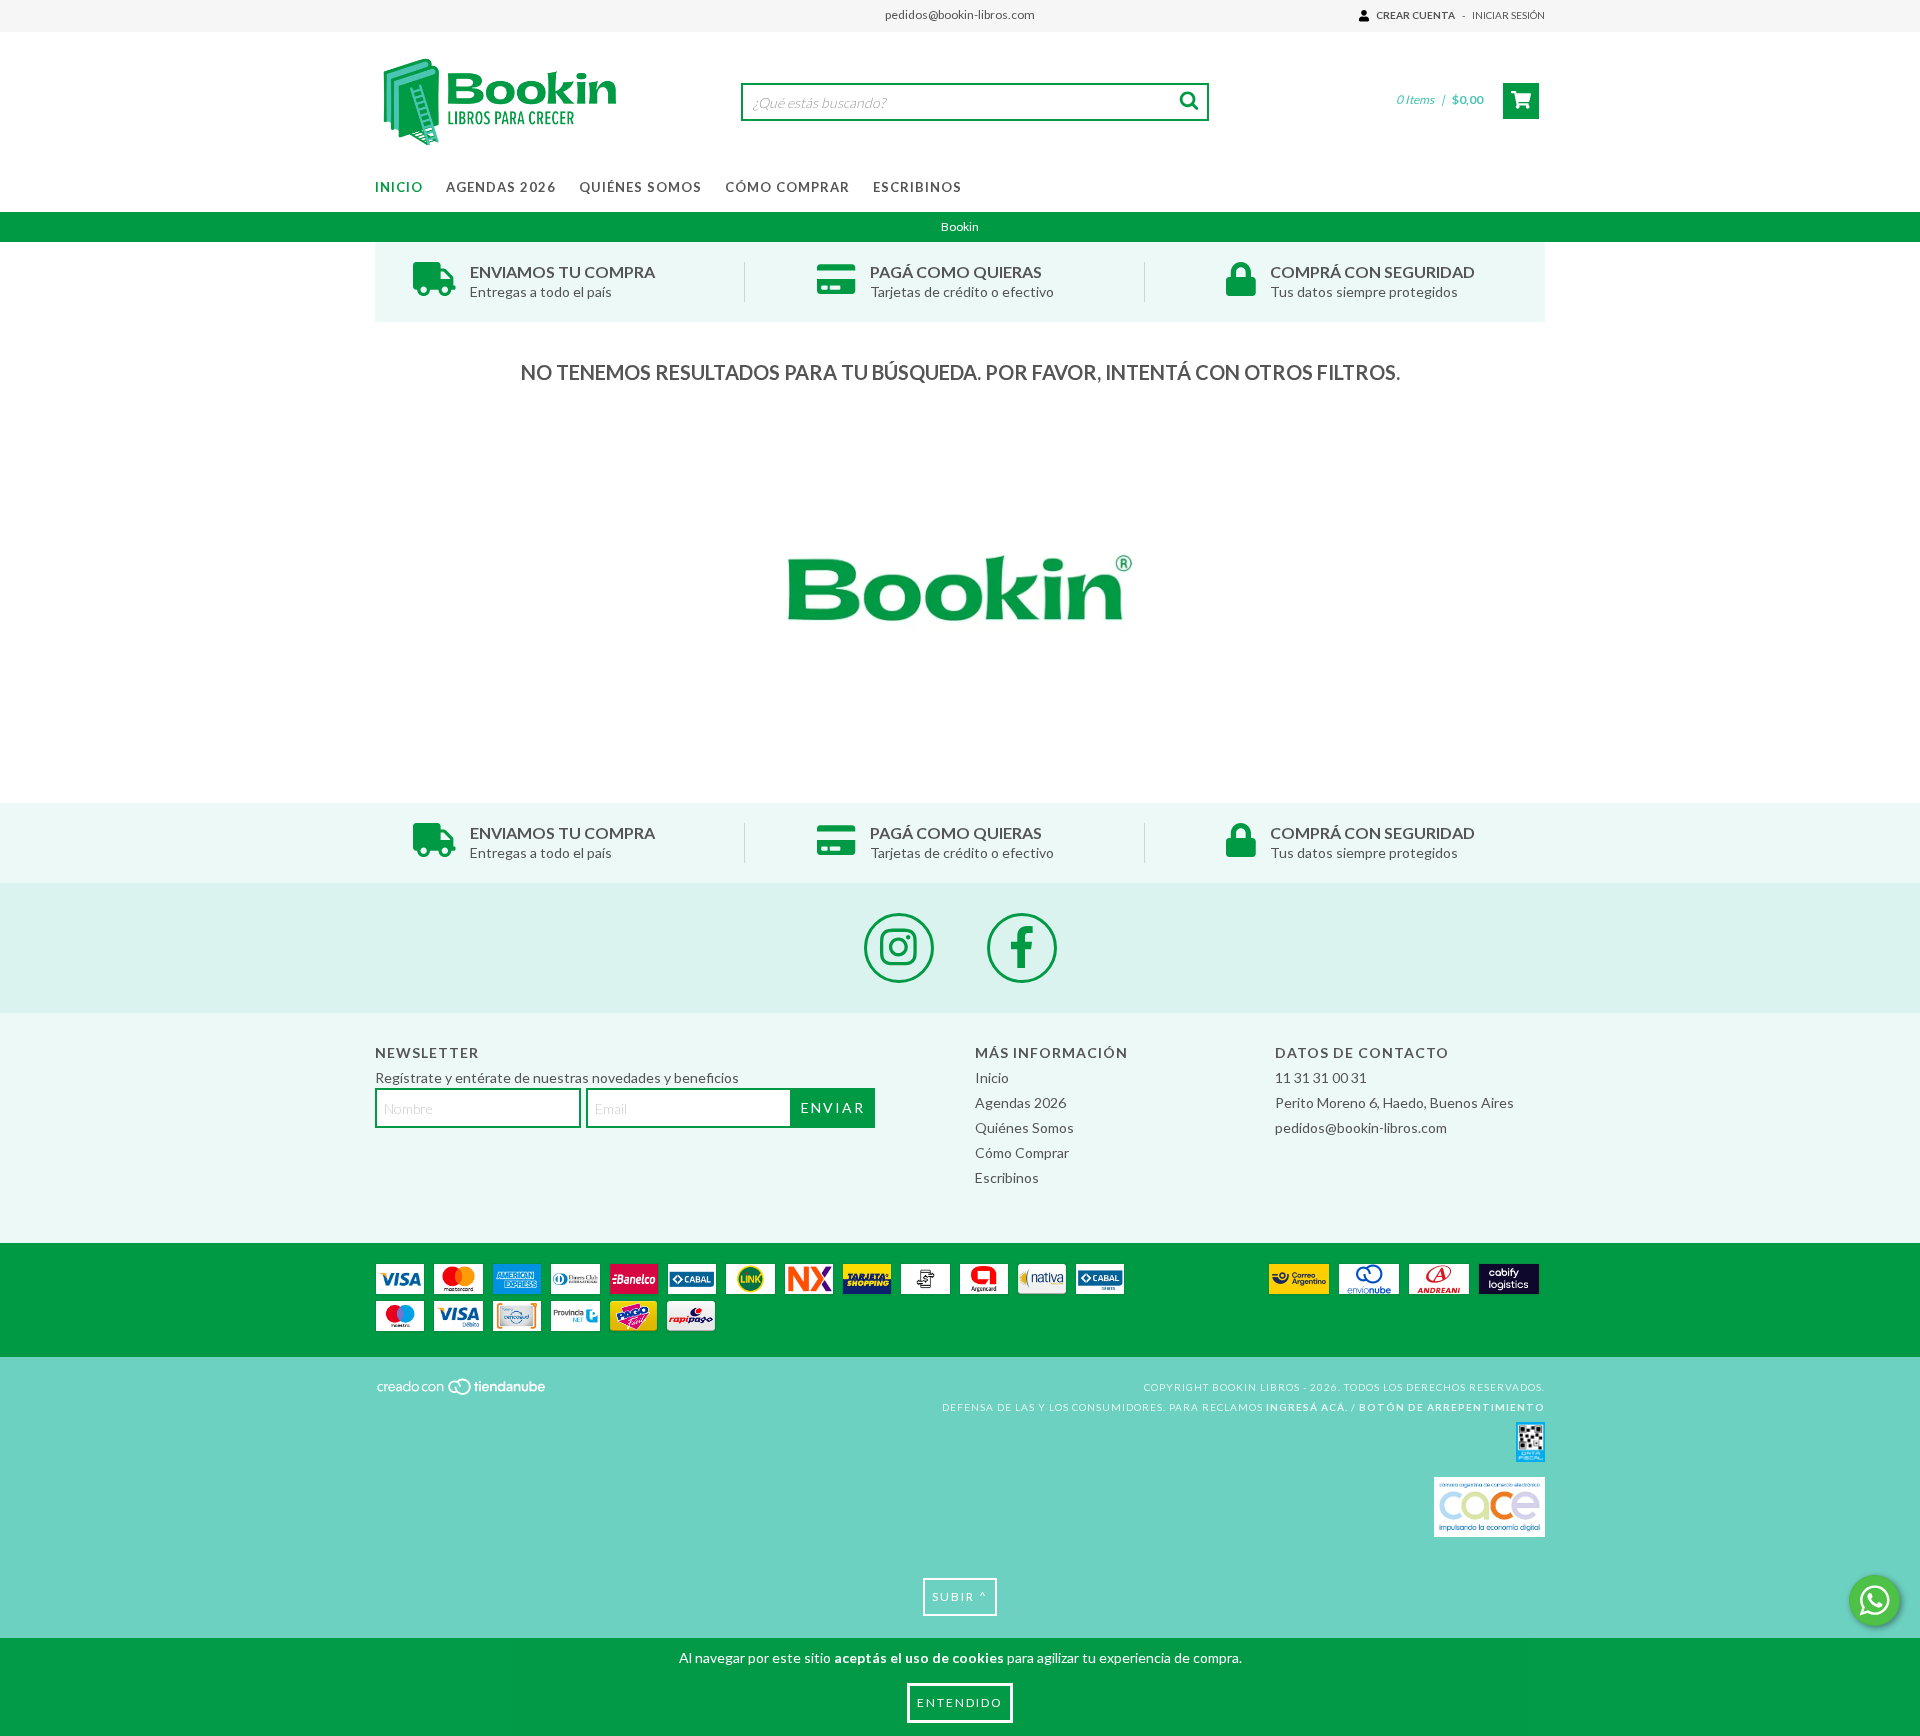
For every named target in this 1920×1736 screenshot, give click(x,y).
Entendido (960, 1702)
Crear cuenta (1415, 15)
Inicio (399, 187)
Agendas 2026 (501, 187)
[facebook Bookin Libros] (1022, 948)
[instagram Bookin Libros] (899, 948)
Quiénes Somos (640, 187)
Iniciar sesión (1508, 15)
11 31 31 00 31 (1321, 1077)
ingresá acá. (1307, 1407)
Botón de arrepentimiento (1452, 1407)
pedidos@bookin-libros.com (960, 14)
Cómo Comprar (787, 187)
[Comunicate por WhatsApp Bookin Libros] (1874, 1600)
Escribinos (917, 187)
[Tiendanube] (462, 1393)
